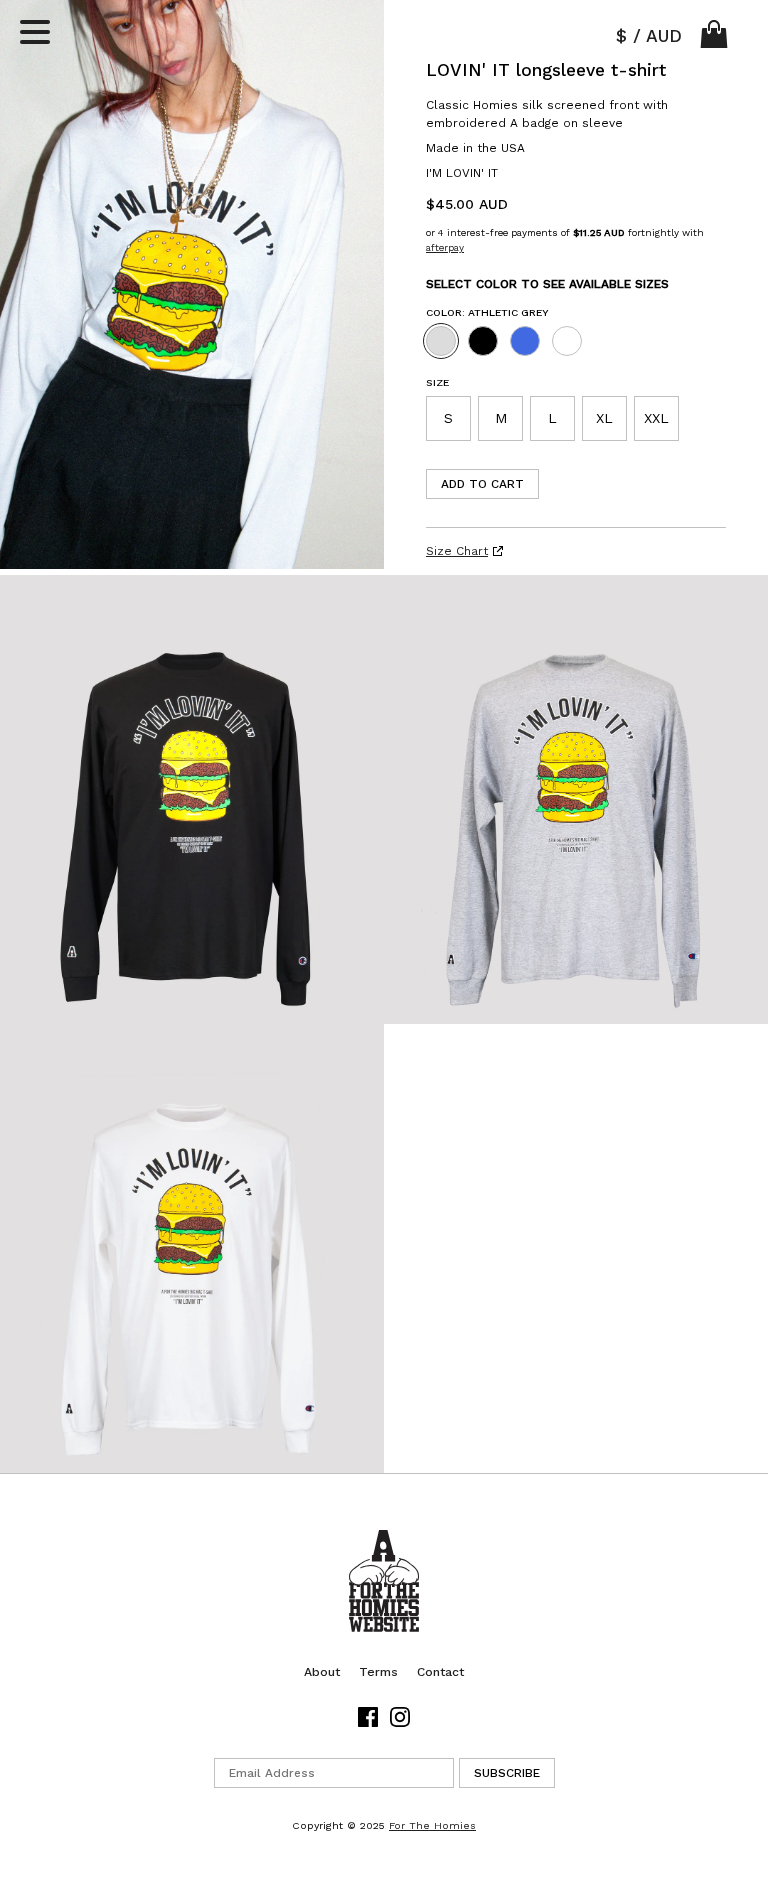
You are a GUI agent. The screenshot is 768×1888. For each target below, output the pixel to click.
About (322, 1672)
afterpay (445, 247)
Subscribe (507, 1773)
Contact (440, 1672)
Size (437, 382)
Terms (378, 1672)
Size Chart (457, 551)
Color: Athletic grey (487, 312)
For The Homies (432, 1825)
